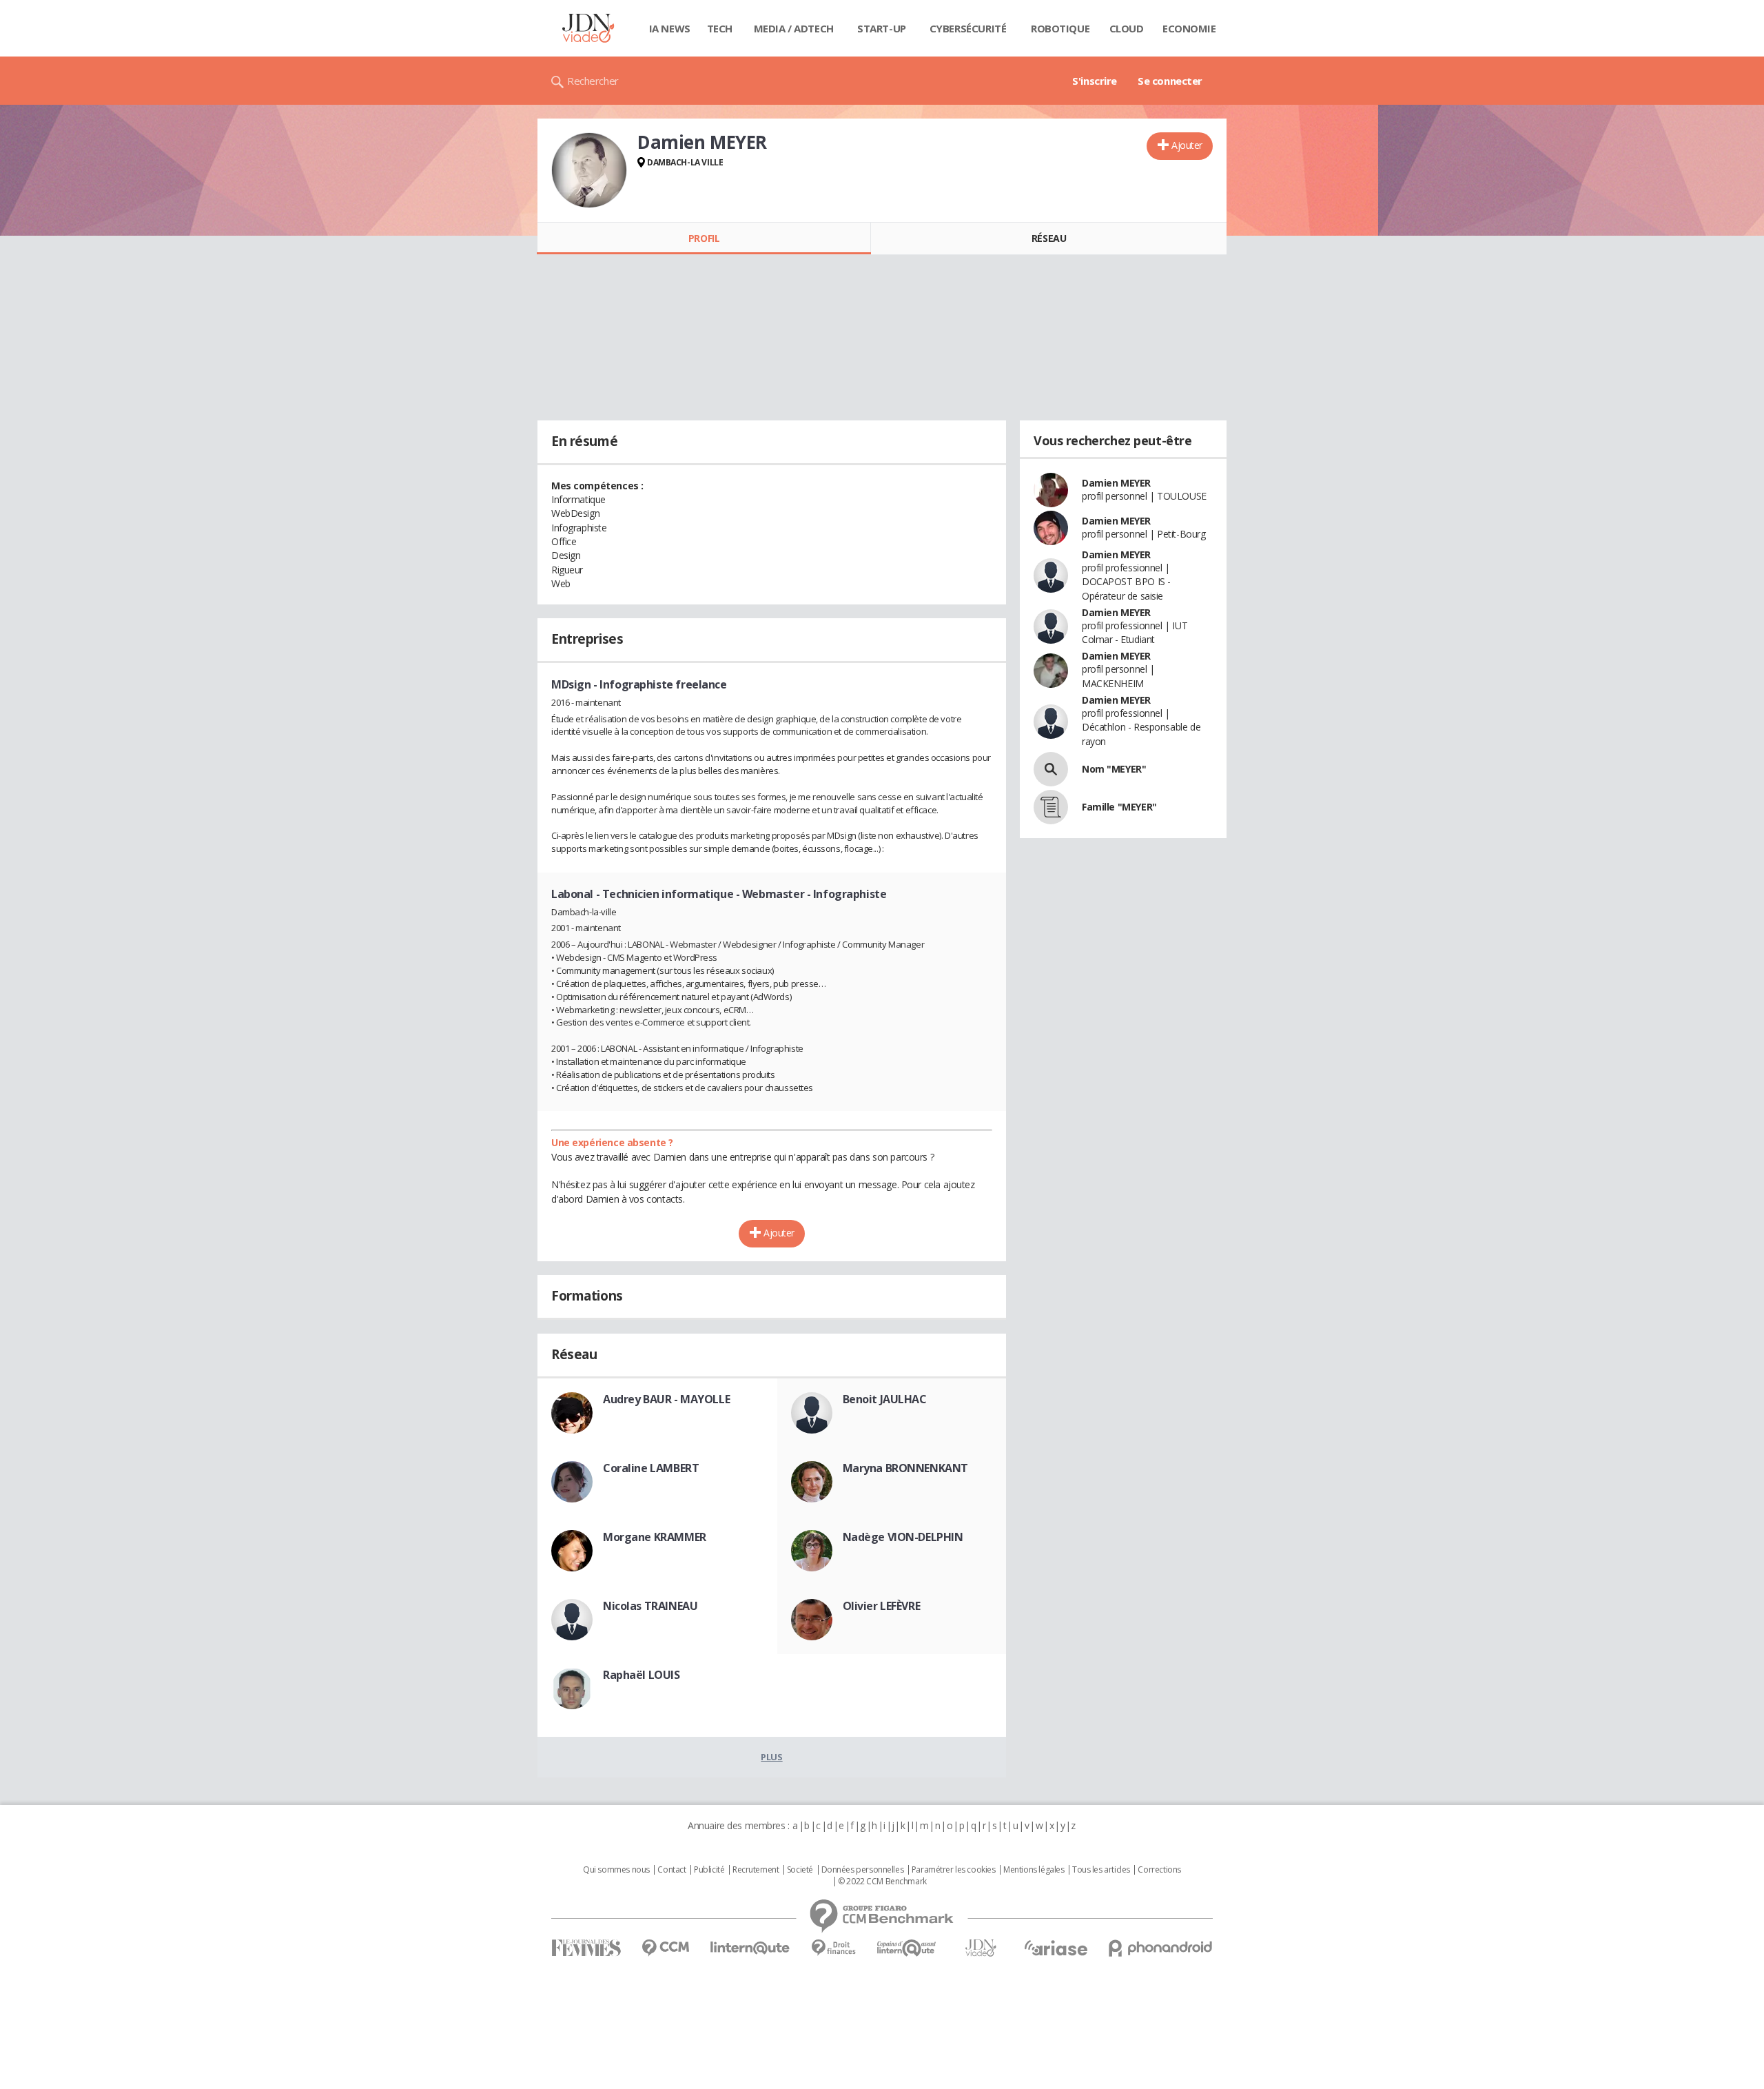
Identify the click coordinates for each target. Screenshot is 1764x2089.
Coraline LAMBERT (651, 1468)
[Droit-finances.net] (833, 1948)
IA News (670, 28)
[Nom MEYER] (1051, 769)
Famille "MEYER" (1119, 807)
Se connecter (1170, 81)
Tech (720, 28)
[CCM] (665, 1948)
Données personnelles (863, 1870)
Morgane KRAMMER (655, 1537)
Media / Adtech (794, 28)
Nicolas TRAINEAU (650, 1606)
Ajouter (1187, 145)
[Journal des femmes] (586, 1948)
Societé (800, 1870)
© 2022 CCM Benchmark (882, 1882)
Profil (704, 238)
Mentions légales (1034, 1870)
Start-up (882, 28)
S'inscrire (1095, 81)
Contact (671, 1870)
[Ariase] (1056, 1948)
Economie (1189, 28)
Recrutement (756, 1870)
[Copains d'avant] (907, 1948)
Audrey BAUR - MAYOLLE (666, 1399)
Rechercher (593, 81)
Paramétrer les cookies (954, 1870)
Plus (771, 1757)
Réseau (1049, 238)
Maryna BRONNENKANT (905, 1468)
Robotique (1060, 28)
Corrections (1159, 1870)
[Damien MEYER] (589, 170)
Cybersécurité (968, 28)
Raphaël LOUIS (642, 1675)
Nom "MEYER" (1114, 769)
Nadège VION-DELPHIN (903, 1537)
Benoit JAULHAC (885, 1399)
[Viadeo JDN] (981, 1948)
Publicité (709, 1870)
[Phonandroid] (1161, 1948)
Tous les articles (1101, 1870)
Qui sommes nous (616, 1870)
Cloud (1127, 28)
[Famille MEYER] (1051, 807)
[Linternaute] (750, 1948)
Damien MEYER (1116, 483)
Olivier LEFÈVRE (882, 1606)
